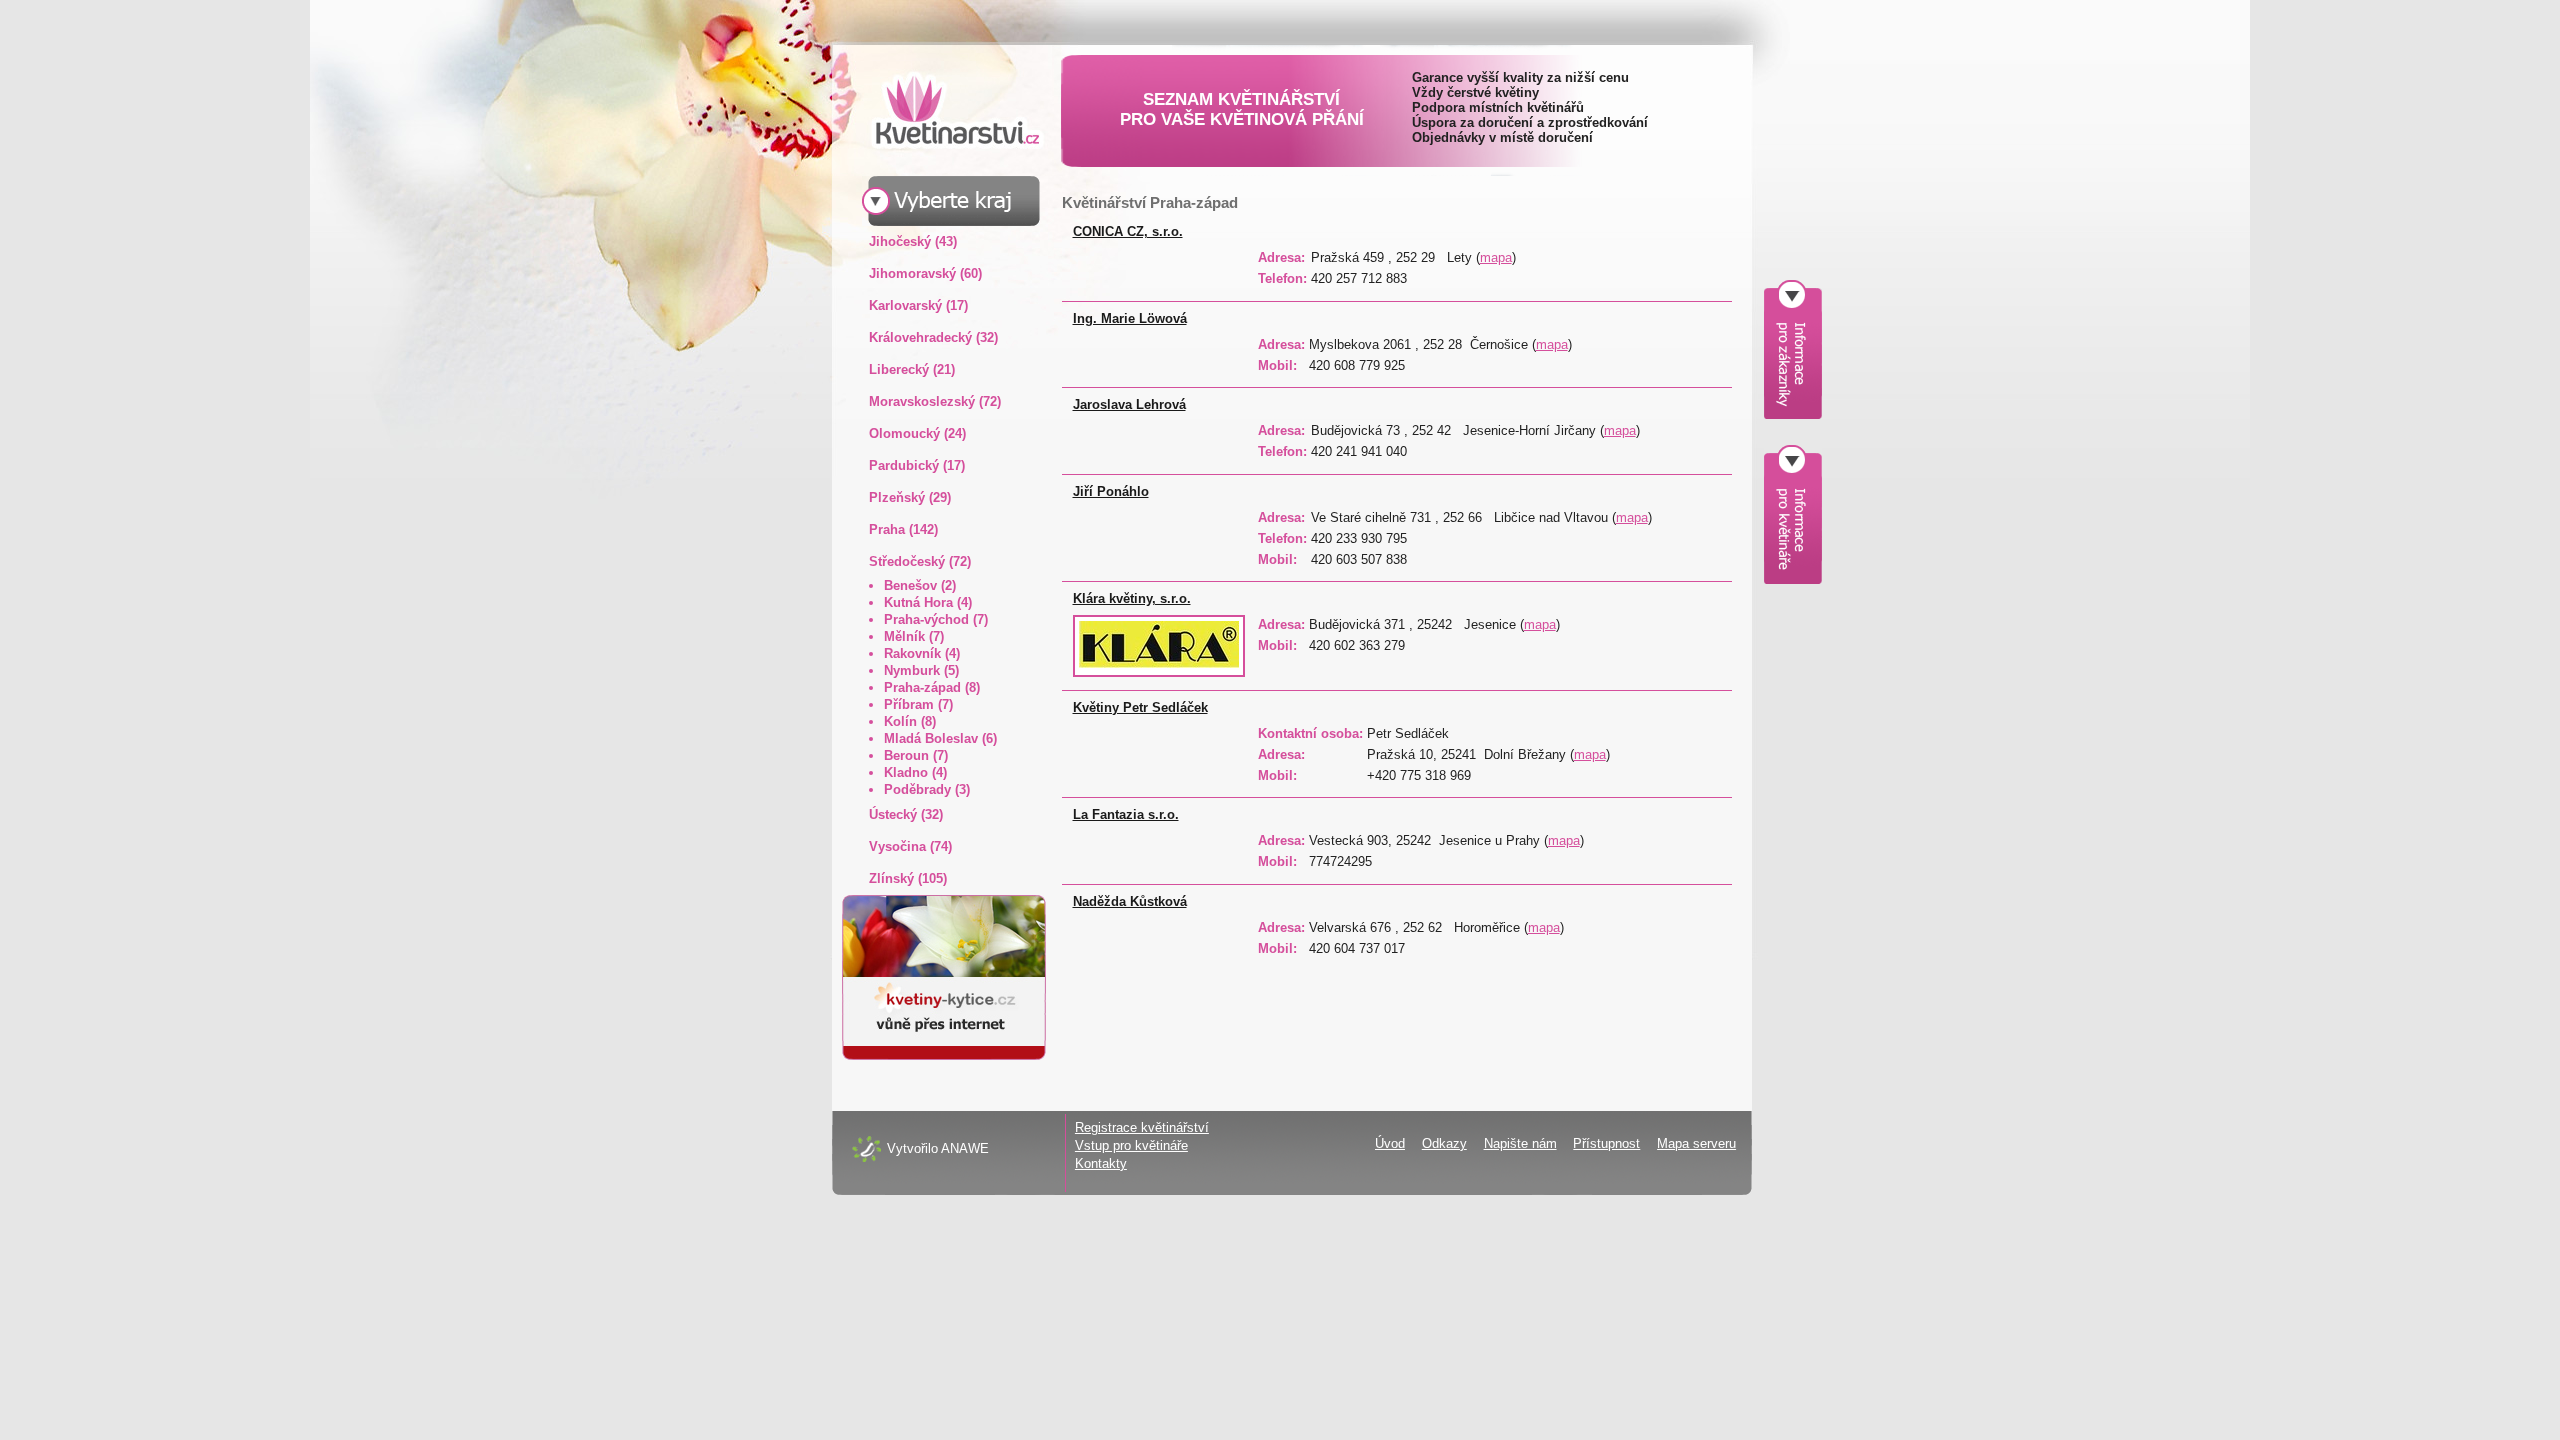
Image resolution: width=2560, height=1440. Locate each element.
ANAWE (965, 1148)
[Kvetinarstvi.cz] (942, 109)
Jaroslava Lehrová (1129, 404)
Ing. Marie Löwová (1130, 318)
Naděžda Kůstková (1130, 901)
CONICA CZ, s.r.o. (1128, 231)
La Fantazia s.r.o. (1126, 814)
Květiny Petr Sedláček (1140, 707)
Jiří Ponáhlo (1111, 491)
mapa (1496, 257)
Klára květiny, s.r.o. (1132, 598)
